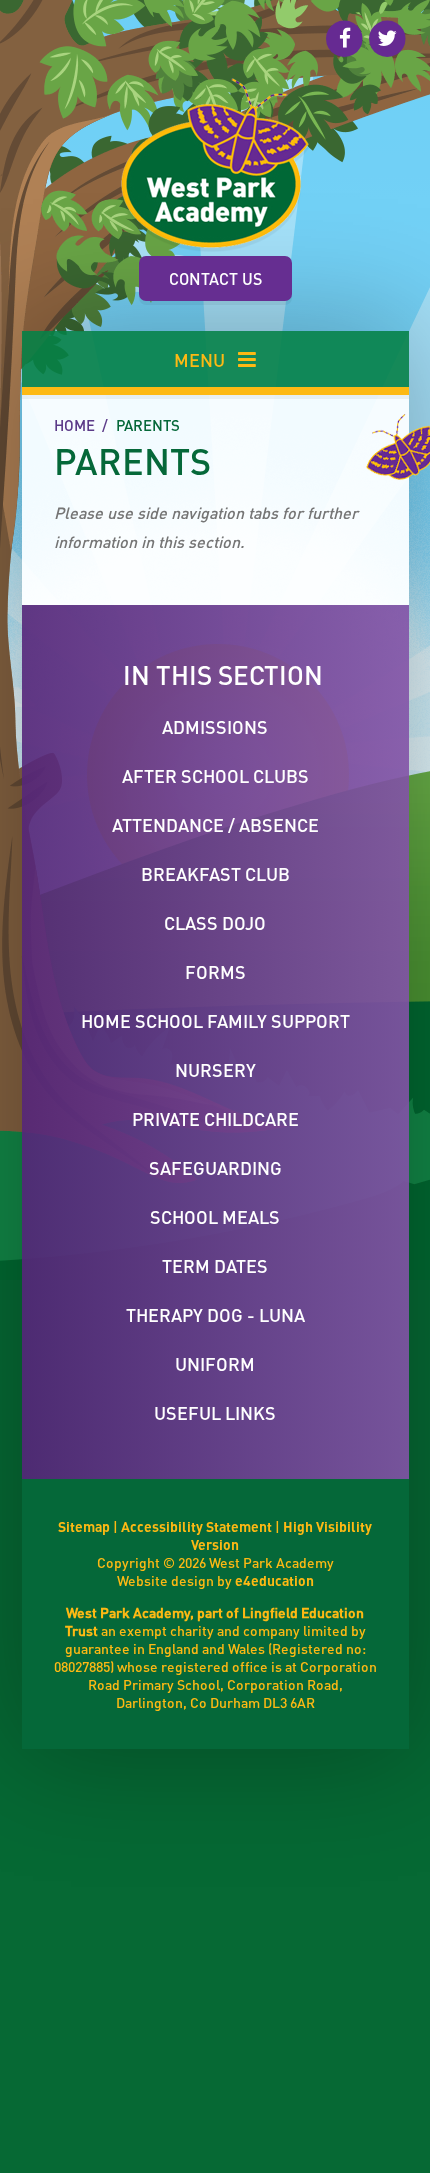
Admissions (215, 726)
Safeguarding (215, 1167)
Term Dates (215, 1265)
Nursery (215, 1069)
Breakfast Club (215, 873)
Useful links (215, 1412)
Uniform (215, 1363)
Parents (148, 425)
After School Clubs (215, 775)
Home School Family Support (215, 1020)
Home (74, 425)
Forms (215, 971)
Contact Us (215, 278)
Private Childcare (215, 1118)
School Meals (215, 1216)
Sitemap (84, 1526)
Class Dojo (215, 922)
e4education (274, 1580)
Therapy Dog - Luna (215, 1314)
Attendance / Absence (215, 824)
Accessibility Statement (196, 1526)
